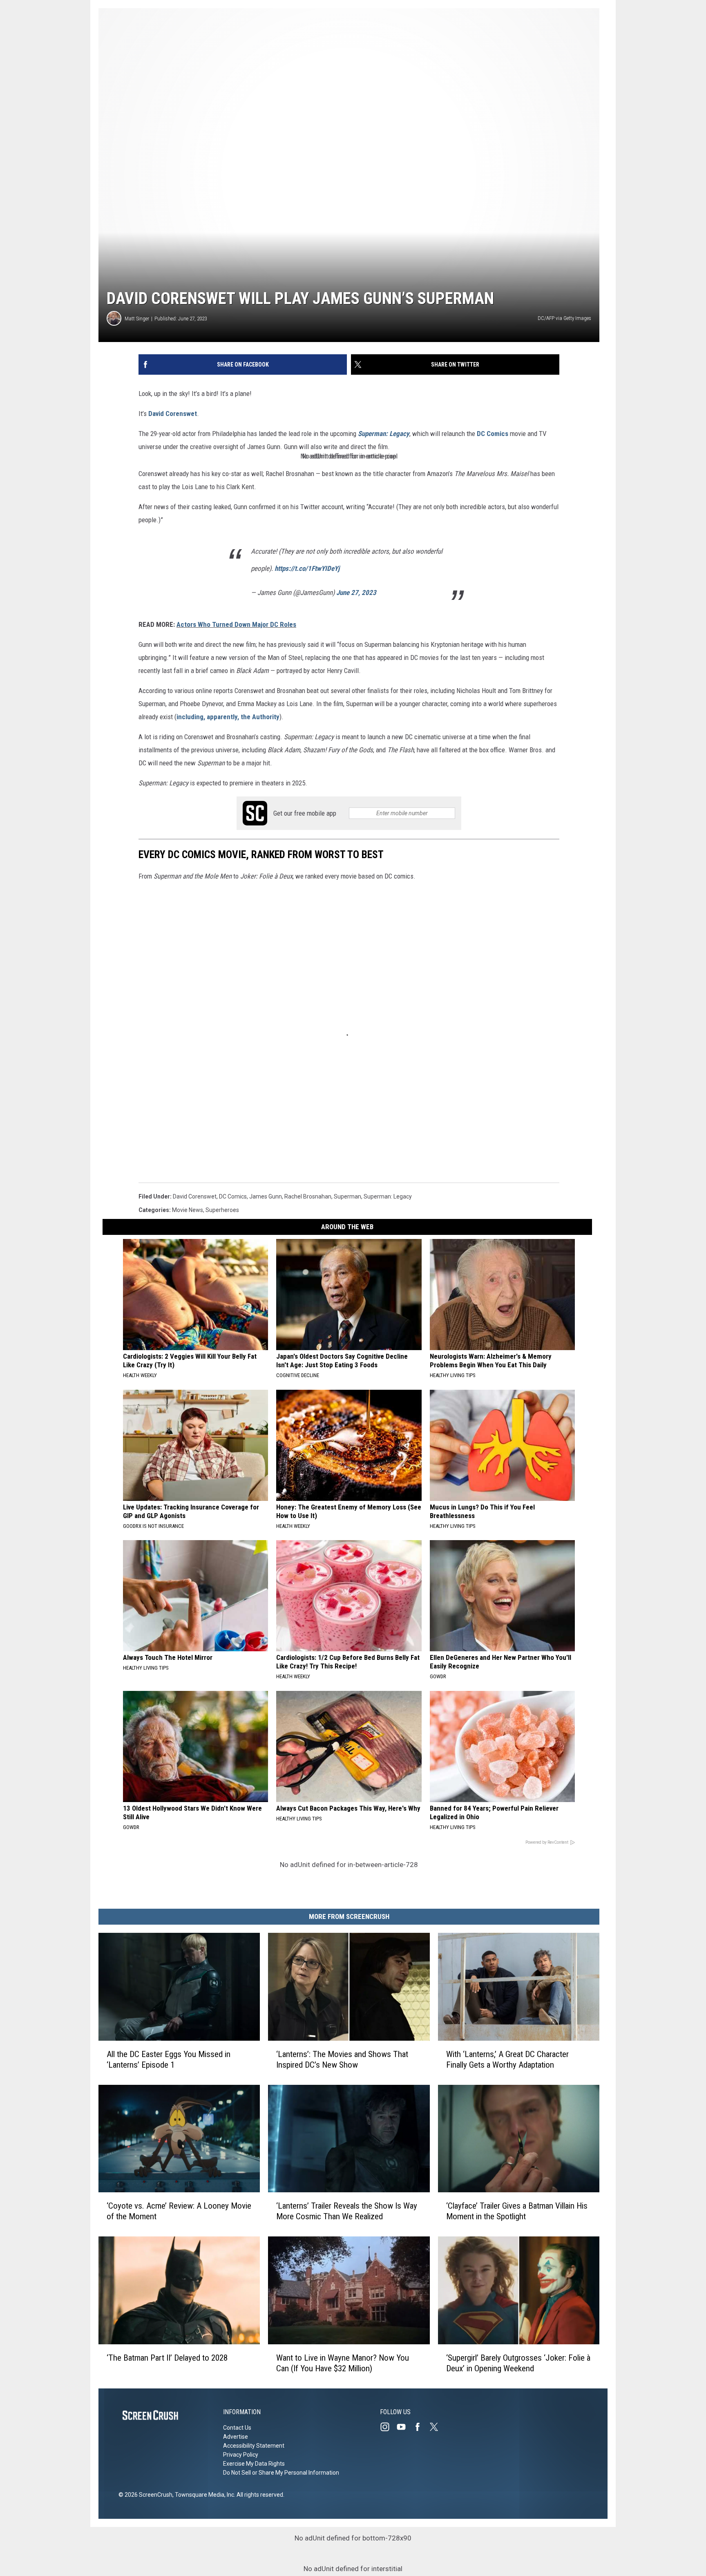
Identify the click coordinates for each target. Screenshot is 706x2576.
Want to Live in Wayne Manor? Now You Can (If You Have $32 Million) (343, 2363)
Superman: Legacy (384, 434)
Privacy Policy (241, 2455)
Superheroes (222, 1210)
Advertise (236, 2437)
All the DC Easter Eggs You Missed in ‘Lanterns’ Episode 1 (169, 2059)
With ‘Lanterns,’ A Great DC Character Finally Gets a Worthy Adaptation (507, 2059)
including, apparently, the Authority (228, 717)
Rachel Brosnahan (308, 1196)
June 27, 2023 (356, 593)
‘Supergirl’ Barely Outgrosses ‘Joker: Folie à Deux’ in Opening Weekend (518, 2363)
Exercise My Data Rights (254, 2464)
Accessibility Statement (254, 2446)
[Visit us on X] (437, 2427)
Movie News (188, 1210)
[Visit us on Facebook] (421, 2427)
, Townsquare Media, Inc (203, 2495)
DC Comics (493, 434)
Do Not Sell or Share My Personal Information (281, 2473)
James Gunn (266, 1196)
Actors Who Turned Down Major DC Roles (236, 624)
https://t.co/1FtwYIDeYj (307, 568)
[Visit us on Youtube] (404, 2427)
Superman (347, 1196)
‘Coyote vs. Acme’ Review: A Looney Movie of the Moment (179, 2211)
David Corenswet (173, 414)
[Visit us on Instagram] (388, 2427)
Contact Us (237, 2428)
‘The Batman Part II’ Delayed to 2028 (167, 2358)
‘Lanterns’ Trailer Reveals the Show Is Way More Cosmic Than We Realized (347, 2211)
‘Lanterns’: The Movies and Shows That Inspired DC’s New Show (342, 2059)
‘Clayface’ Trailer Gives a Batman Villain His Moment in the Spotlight (517, 2211)
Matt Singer (137, 319)
